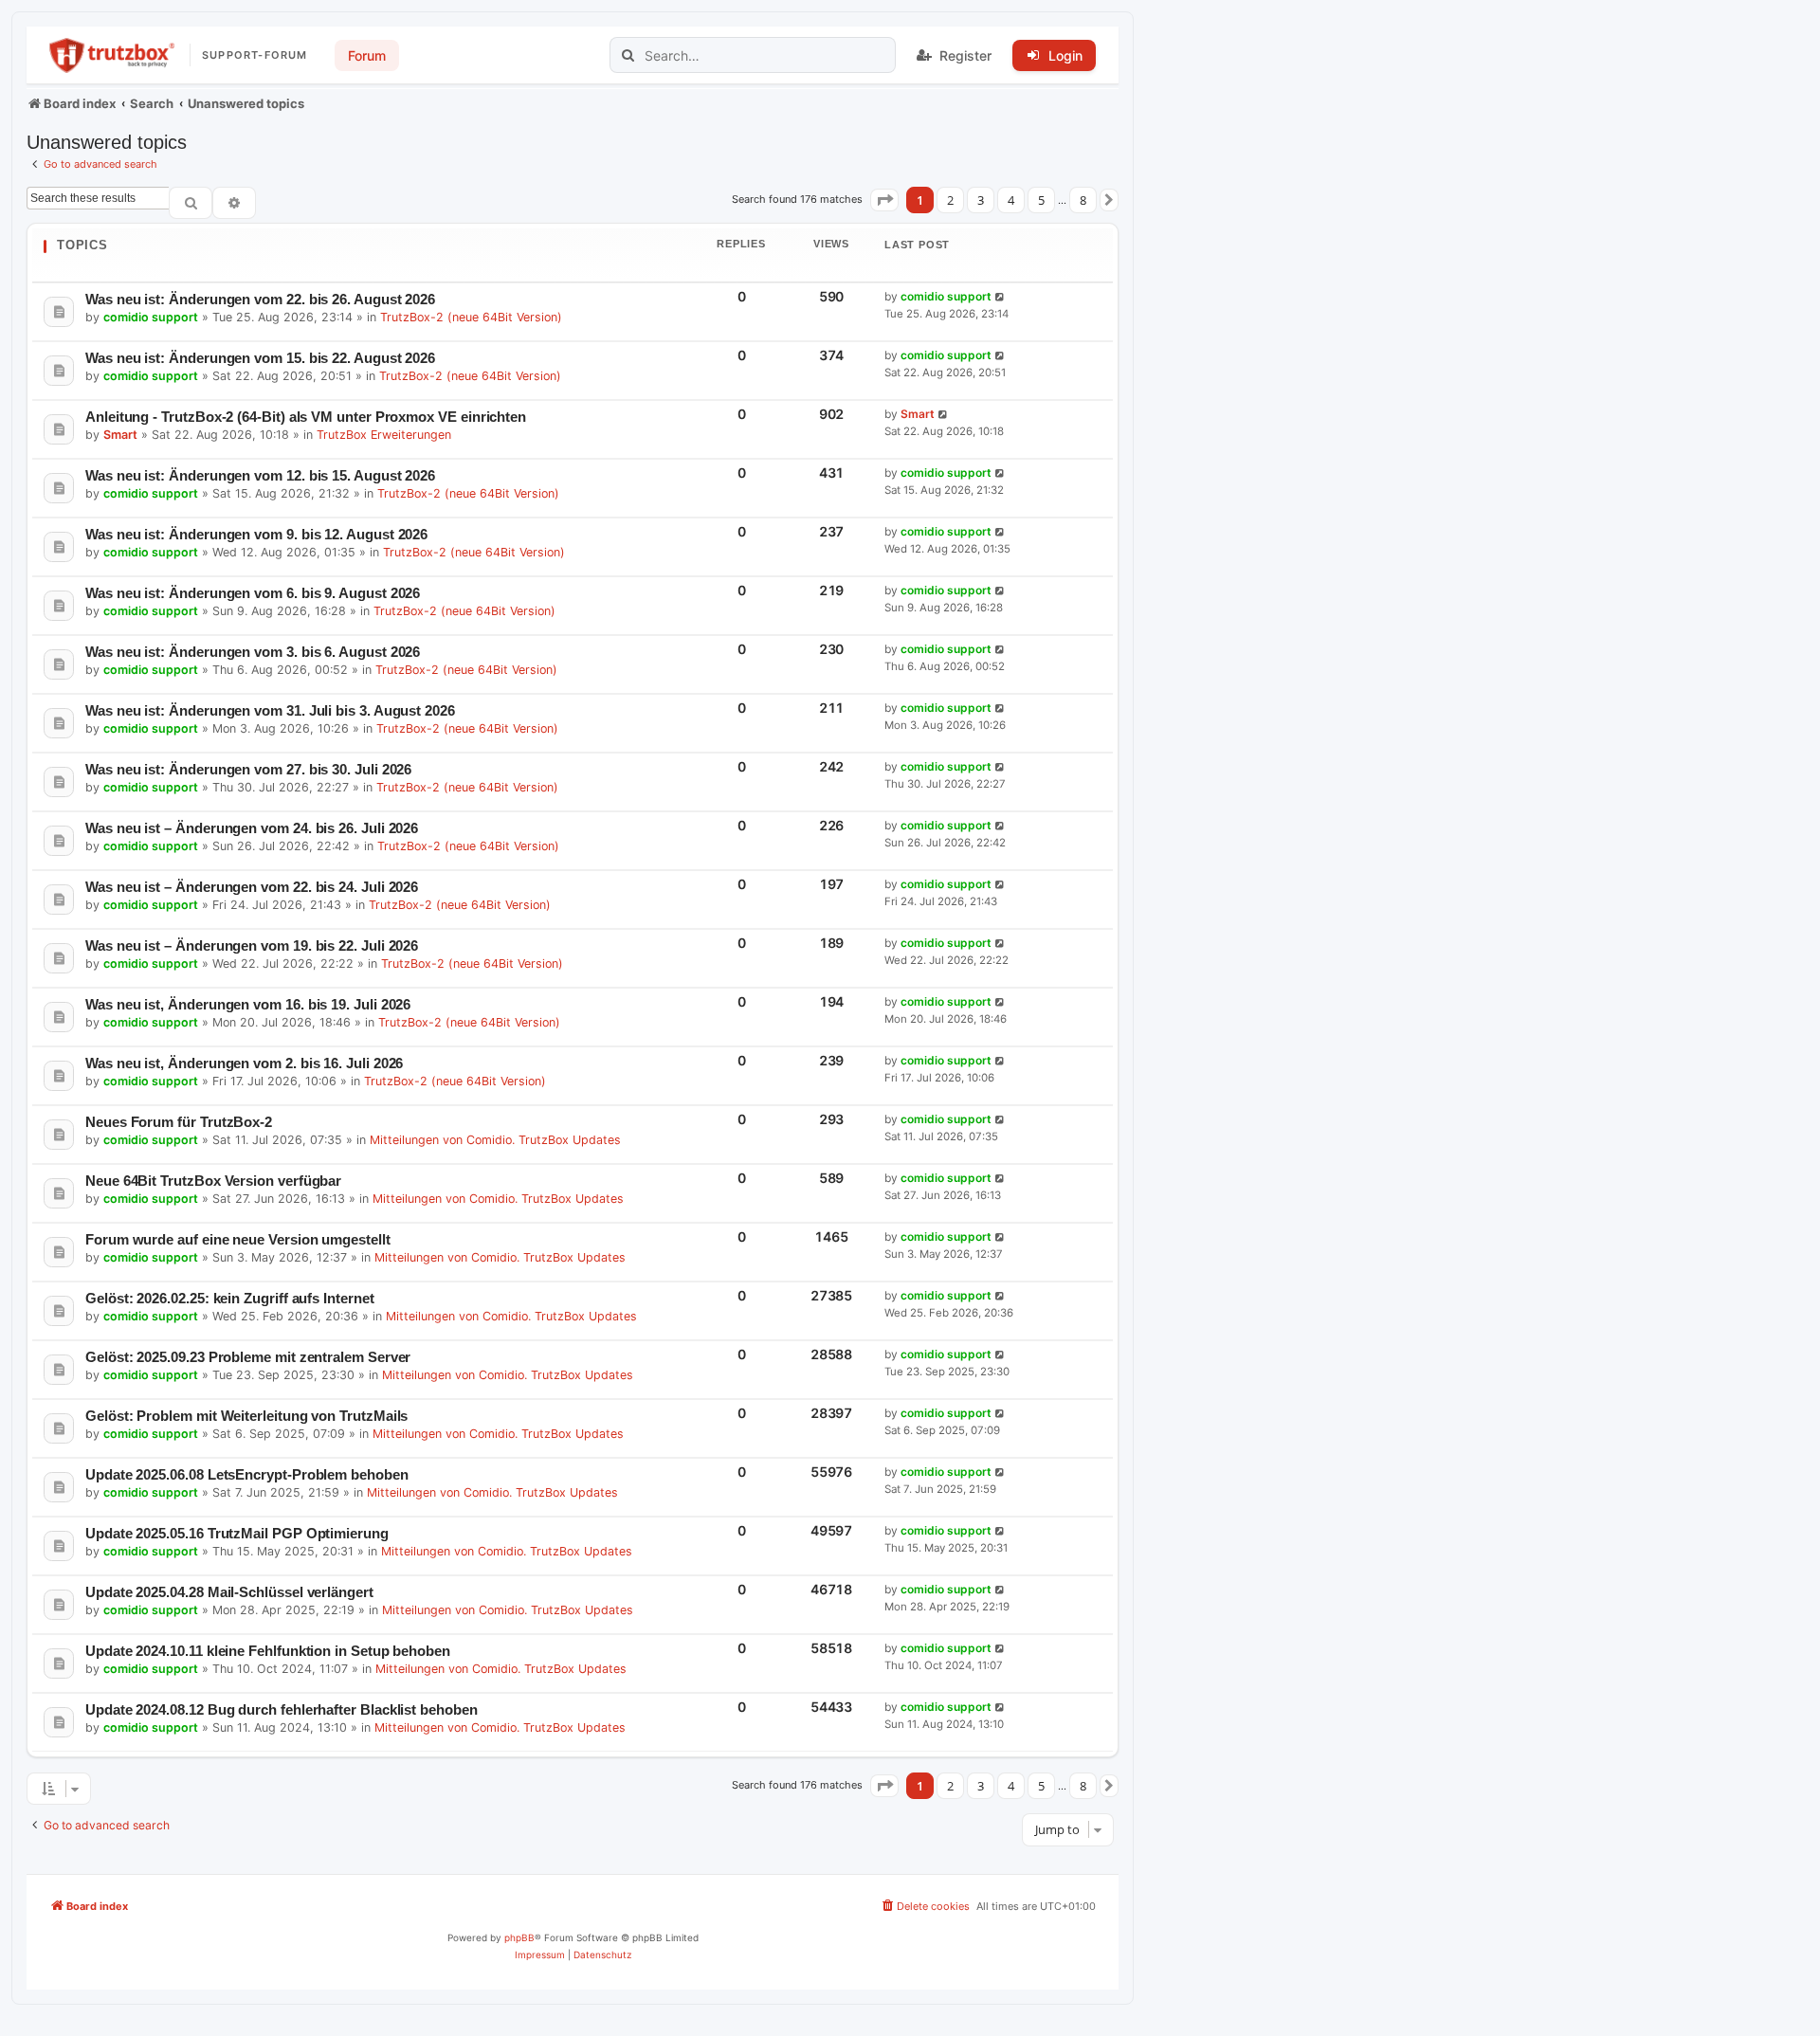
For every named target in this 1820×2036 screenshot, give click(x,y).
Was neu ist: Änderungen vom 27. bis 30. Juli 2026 (248, 769)
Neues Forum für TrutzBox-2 (179, 1122)
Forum (367, 55)
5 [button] (1041, 200)
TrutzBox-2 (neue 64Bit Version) (471, 317)
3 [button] (981, 200)
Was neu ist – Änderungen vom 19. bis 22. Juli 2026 (252, 945)
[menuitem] (925, 1906)
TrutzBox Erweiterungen (384, 435)
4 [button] (1011, 200)
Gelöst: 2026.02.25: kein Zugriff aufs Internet (230, 1298)
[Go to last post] (1001, 297)
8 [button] (1083, 200)
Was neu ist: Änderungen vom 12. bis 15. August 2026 (260, 475)
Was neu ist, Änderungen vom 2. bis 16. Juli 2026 (244, 1063)
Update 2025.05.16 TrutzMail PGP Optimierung (237, 1533)
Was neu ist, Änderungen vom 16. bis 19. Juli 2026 (248, 1004)
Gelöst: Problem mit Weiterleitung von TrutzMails (246, 1416)
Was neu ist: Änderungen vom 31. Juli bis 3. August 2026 (270, 710)
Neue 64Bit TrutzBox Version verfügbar (213, 1181)
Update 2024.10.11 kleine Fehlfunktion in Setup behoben (268, 1651)
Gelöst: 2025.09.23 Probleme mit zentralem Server (248, 1357)
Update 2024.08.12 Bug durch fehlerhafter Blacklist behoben (282, 1709)
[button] (884, 200)
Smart (120, 435)
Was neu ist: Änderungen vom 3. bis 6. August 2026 (253, 652)
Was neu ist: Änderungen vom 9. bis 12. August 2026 (256, 534)
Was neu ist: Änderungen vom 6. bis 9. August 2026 (253, 593)
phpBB (519, 1937)
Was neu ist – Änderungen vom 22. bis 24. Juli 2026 (252, 887)
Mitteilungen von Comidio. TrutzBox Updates (495, 1140)
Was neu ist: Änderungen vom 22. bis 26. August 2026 (260, 299)
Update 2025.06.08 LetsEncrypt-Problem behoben (247, 1474)
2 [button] (950, 200)
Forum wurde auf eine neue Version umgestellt (238, 1239)
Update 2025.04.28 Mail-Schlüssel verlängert (229, 1592)
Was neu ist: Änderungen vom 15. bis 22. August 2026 (260, 358)
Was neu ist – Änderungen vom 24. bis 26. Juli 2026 (252, 828)
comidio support (151, 317)
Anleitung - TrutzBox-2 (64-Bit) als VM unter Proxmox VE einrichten (306, 417)
